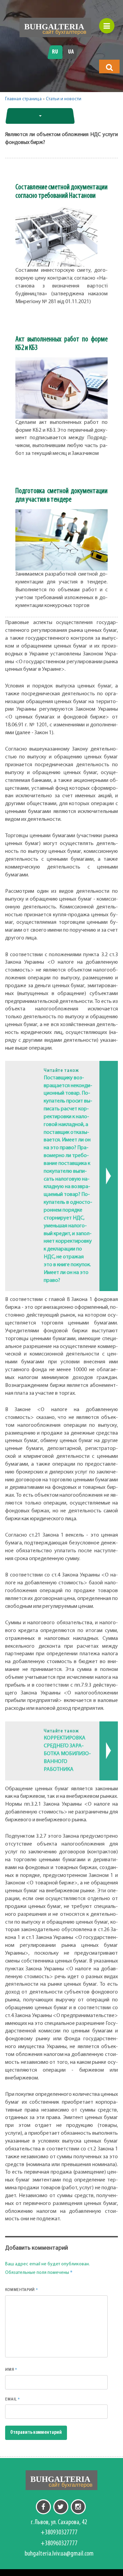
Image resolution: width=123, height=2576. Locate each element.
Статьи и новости (64, 99)
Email (13, 2399)
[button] (109, 67)
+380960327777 (59, 2544)
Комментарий (22, 2290)
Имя (11, 2369)
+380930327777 (59, 2533)
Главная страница (23, 99)
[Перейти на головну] (55, 27)
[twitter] (61, 2507)
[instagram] (78, 2507)
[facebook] (43, 2507)
